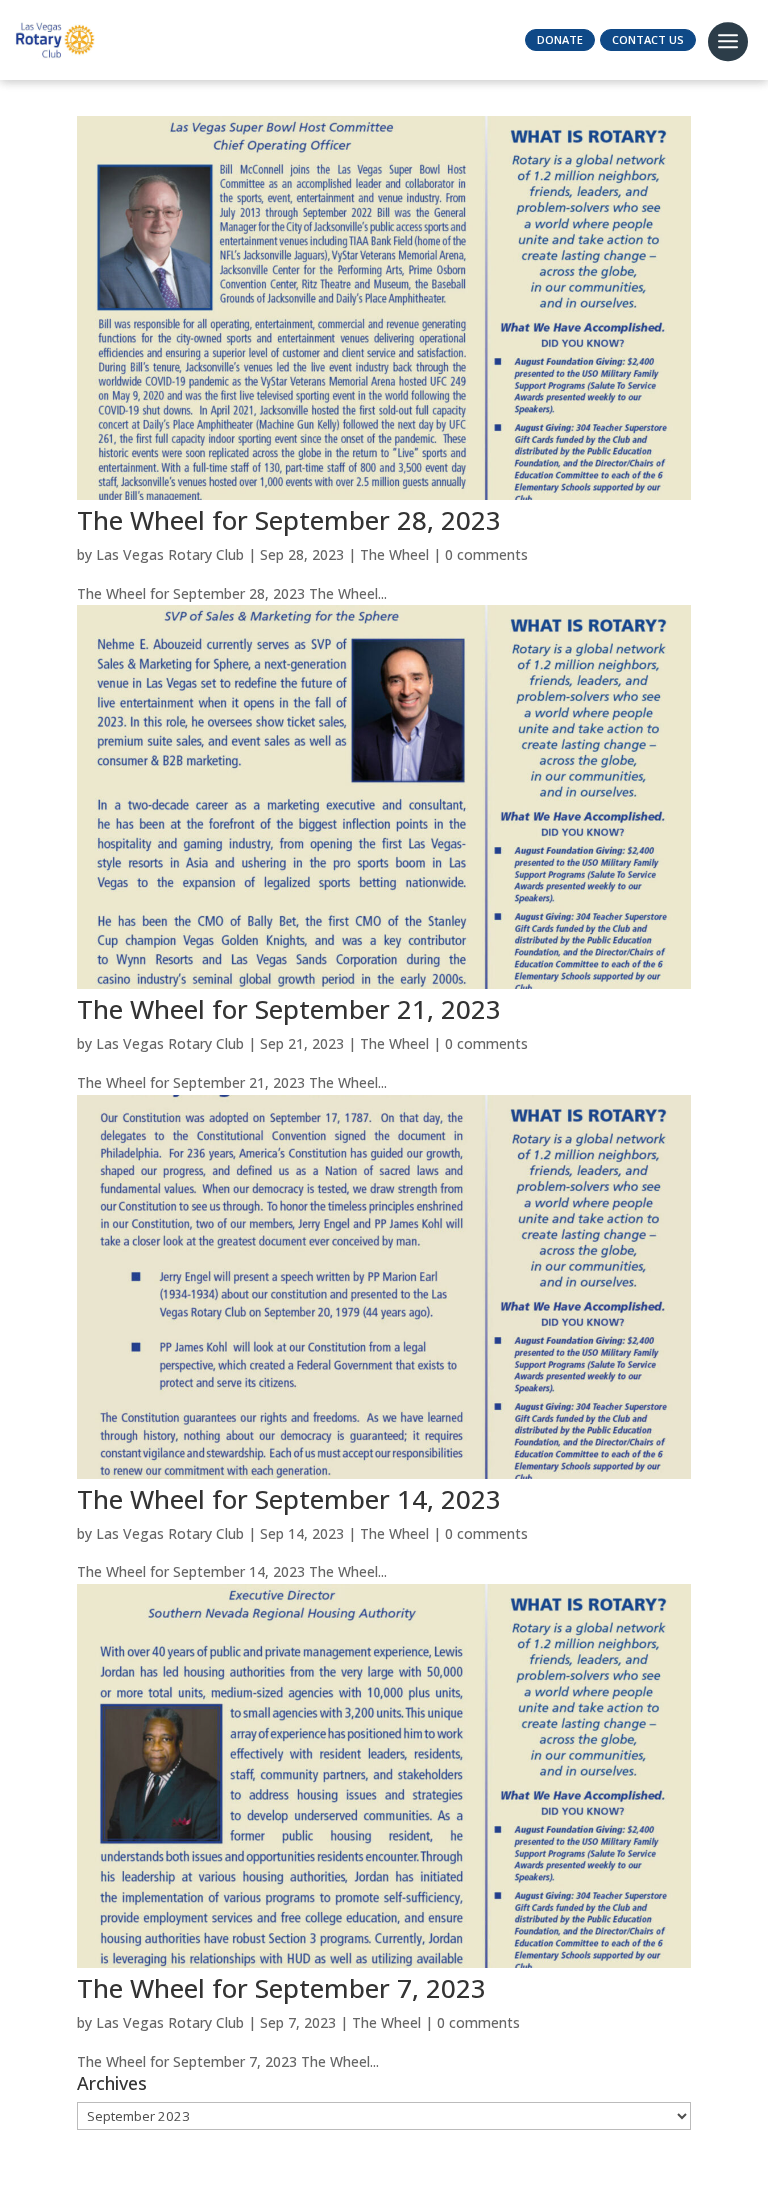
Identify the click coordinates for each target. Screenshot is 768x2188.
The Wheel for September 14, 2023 (289, 1499)
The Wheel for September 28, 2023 (289, 520)
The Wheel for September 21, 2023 (289, 1009)
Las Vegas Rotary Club (170, 554)
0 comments (486, 554)
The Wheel (394, 554)
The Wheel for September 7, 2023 (281, 1988)
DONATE (560, 39)
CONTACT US (648, 39)
